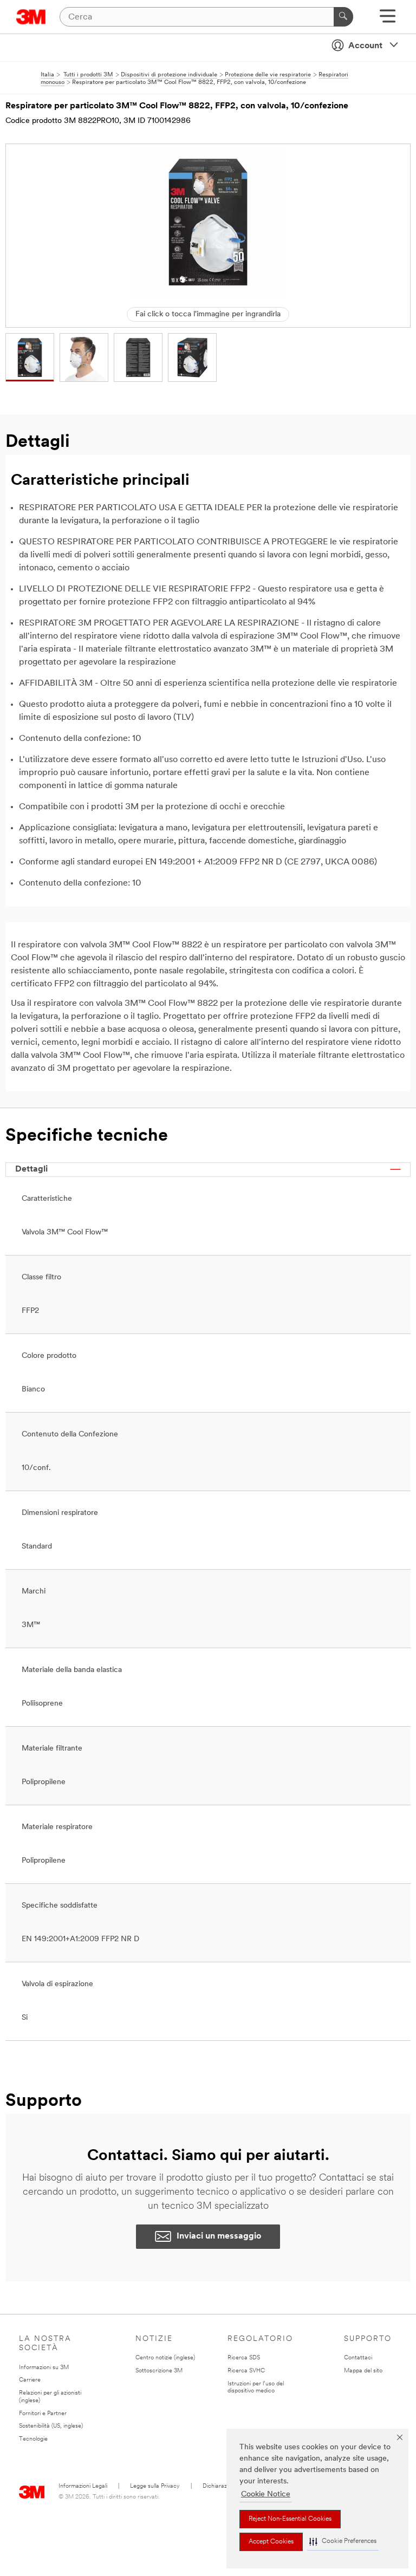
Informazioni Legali (83, 2486)
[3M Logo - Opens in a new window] (31, 17)
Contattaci (358, 2358)
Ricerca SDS (244, 2358)
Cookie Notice (266, 2494)
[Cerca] (343, 17)
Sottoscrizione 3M (159, 2371)
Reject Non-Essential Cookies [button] (290, 2519)
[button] (343, 2542)
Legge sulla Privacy (155, 2486)
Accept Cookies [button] (271, 2542)
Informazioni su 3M (44, 2368)
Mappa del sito (363, 2371)
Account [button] (365, 46)
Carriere (30, 2380)
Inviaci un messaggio (219, 2236)
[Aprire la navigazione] (388, 20)
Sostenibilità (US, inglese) (51, 2426)
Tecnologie (33, 2439)
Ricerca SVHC (246, 2371)
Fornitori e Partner (43, 2414)
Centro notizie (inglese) (165, 2358)
